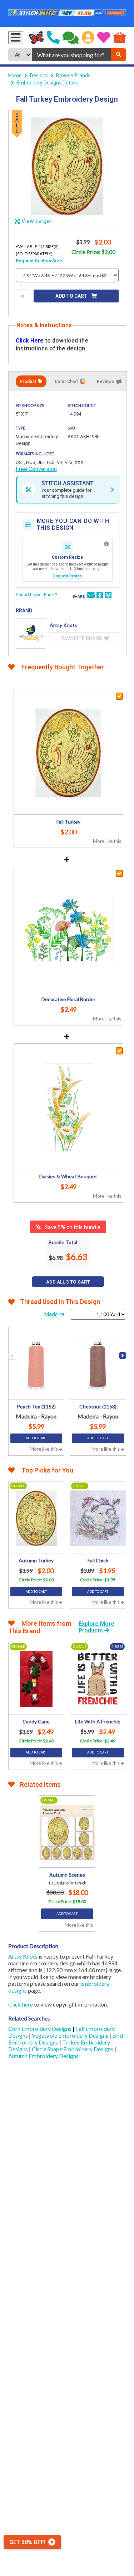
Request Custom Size (39, 261)
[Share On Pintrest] (108, 596)
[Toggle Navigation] (16, 38)
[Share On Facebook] (100, 596)
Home (15, 76)
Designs (39, 76)
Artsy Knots (23, 1956)
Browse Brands (73, 76)
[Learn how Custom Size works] (106, 544)
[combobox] (71, 55)
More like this (107, 841)
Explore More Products (96, 1627)
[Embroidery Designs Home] (36, 38)
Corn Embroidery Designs (40, 2029)
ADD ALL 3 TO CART (68, 1282)
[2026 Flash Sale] (67, 13)
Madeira (54, 1314)
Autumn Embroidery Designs (43, 2056)
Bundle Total (63, 1242)
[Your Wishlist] (104, 38)
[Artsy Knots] (31, 633)
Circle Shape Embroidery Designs (73, 2049)
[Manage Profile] (88, 38)
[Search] (119, 55)
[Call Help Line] (53, 38)
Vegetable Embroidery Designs (71, 2035)
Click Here (30, 341)
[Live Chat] (71, 38)
